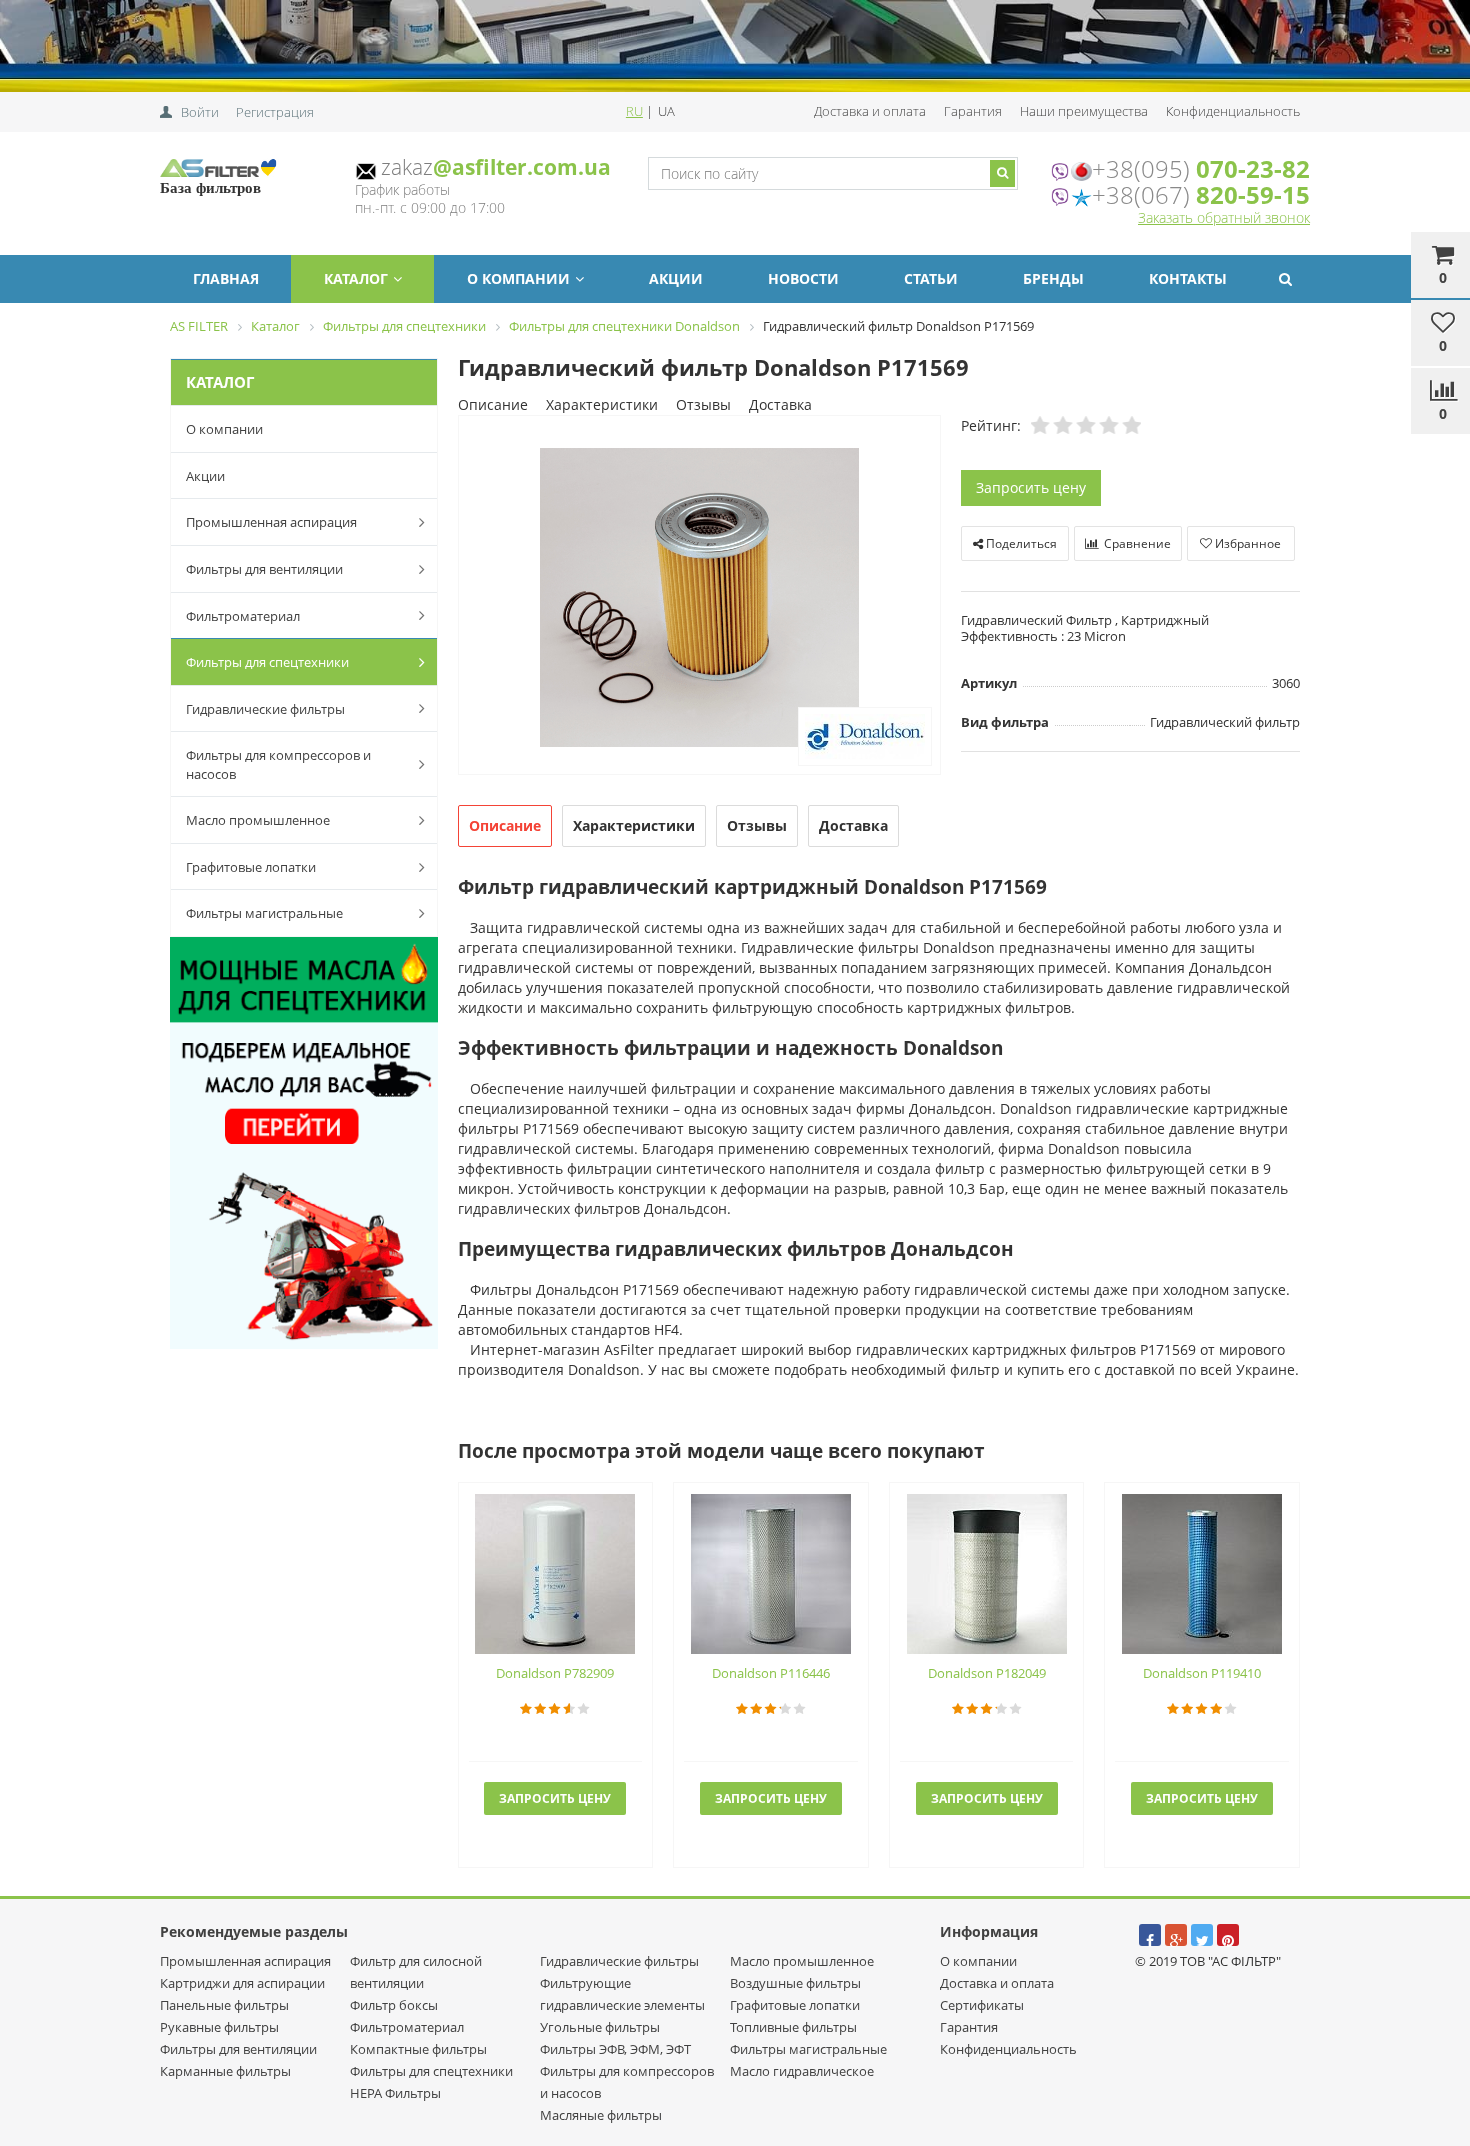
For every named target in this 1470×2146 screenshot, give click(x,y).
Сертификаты (982, 2005)
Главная (226, 278)
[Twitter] (1202, 1935)
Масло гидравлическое (802, 2071)
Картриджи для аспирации (242, 1983)
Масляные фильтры (601, 2115)
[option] (699, 596)
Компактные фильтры (418, 2049)
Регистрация (275, 112)
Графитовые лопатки (251, 867)
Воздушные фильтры (795, 1983)
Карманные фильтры (225, 2071)
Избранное (1246, 543)
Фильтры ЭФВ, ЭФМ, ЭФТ (615, 2049)
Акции (676, 278)
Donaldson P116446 (771, 1673)
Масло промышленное (258, 820)
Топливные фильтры (793, 2027)
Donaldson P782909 (555, 1673)
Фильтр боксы (394, 2005)
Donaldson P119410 (1202, 1673)
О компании (518, 278)
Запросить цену (1031, 487)
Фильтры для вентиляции (264, 569)
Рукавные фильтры (219, 2027)
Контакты (1188, 278)
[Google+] (1176, 1935)
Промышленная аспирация (271, 522)
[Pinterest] (1228, 1935)
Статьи (931, 278)
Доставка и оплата (870, 111)
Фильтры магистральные (264, 913)
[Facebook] (1150, 1935)
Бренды (1053, 278)
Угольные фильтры (600, 2027)
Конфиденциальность (1233, 111)
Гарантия (973, 111)
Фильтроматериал (243, 616)
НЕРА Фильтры (395, 2093)
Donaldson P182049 (987, 1673)
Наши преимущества (1084, 111)
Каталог (356, 278)
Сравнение (1136, 543)
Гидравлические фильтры (265, 709)
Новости (803, 278)
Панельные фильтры (224, 2005)
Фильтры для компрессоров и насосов (278, 764)
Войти (200, 112)
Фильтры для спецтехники (267, 662)
